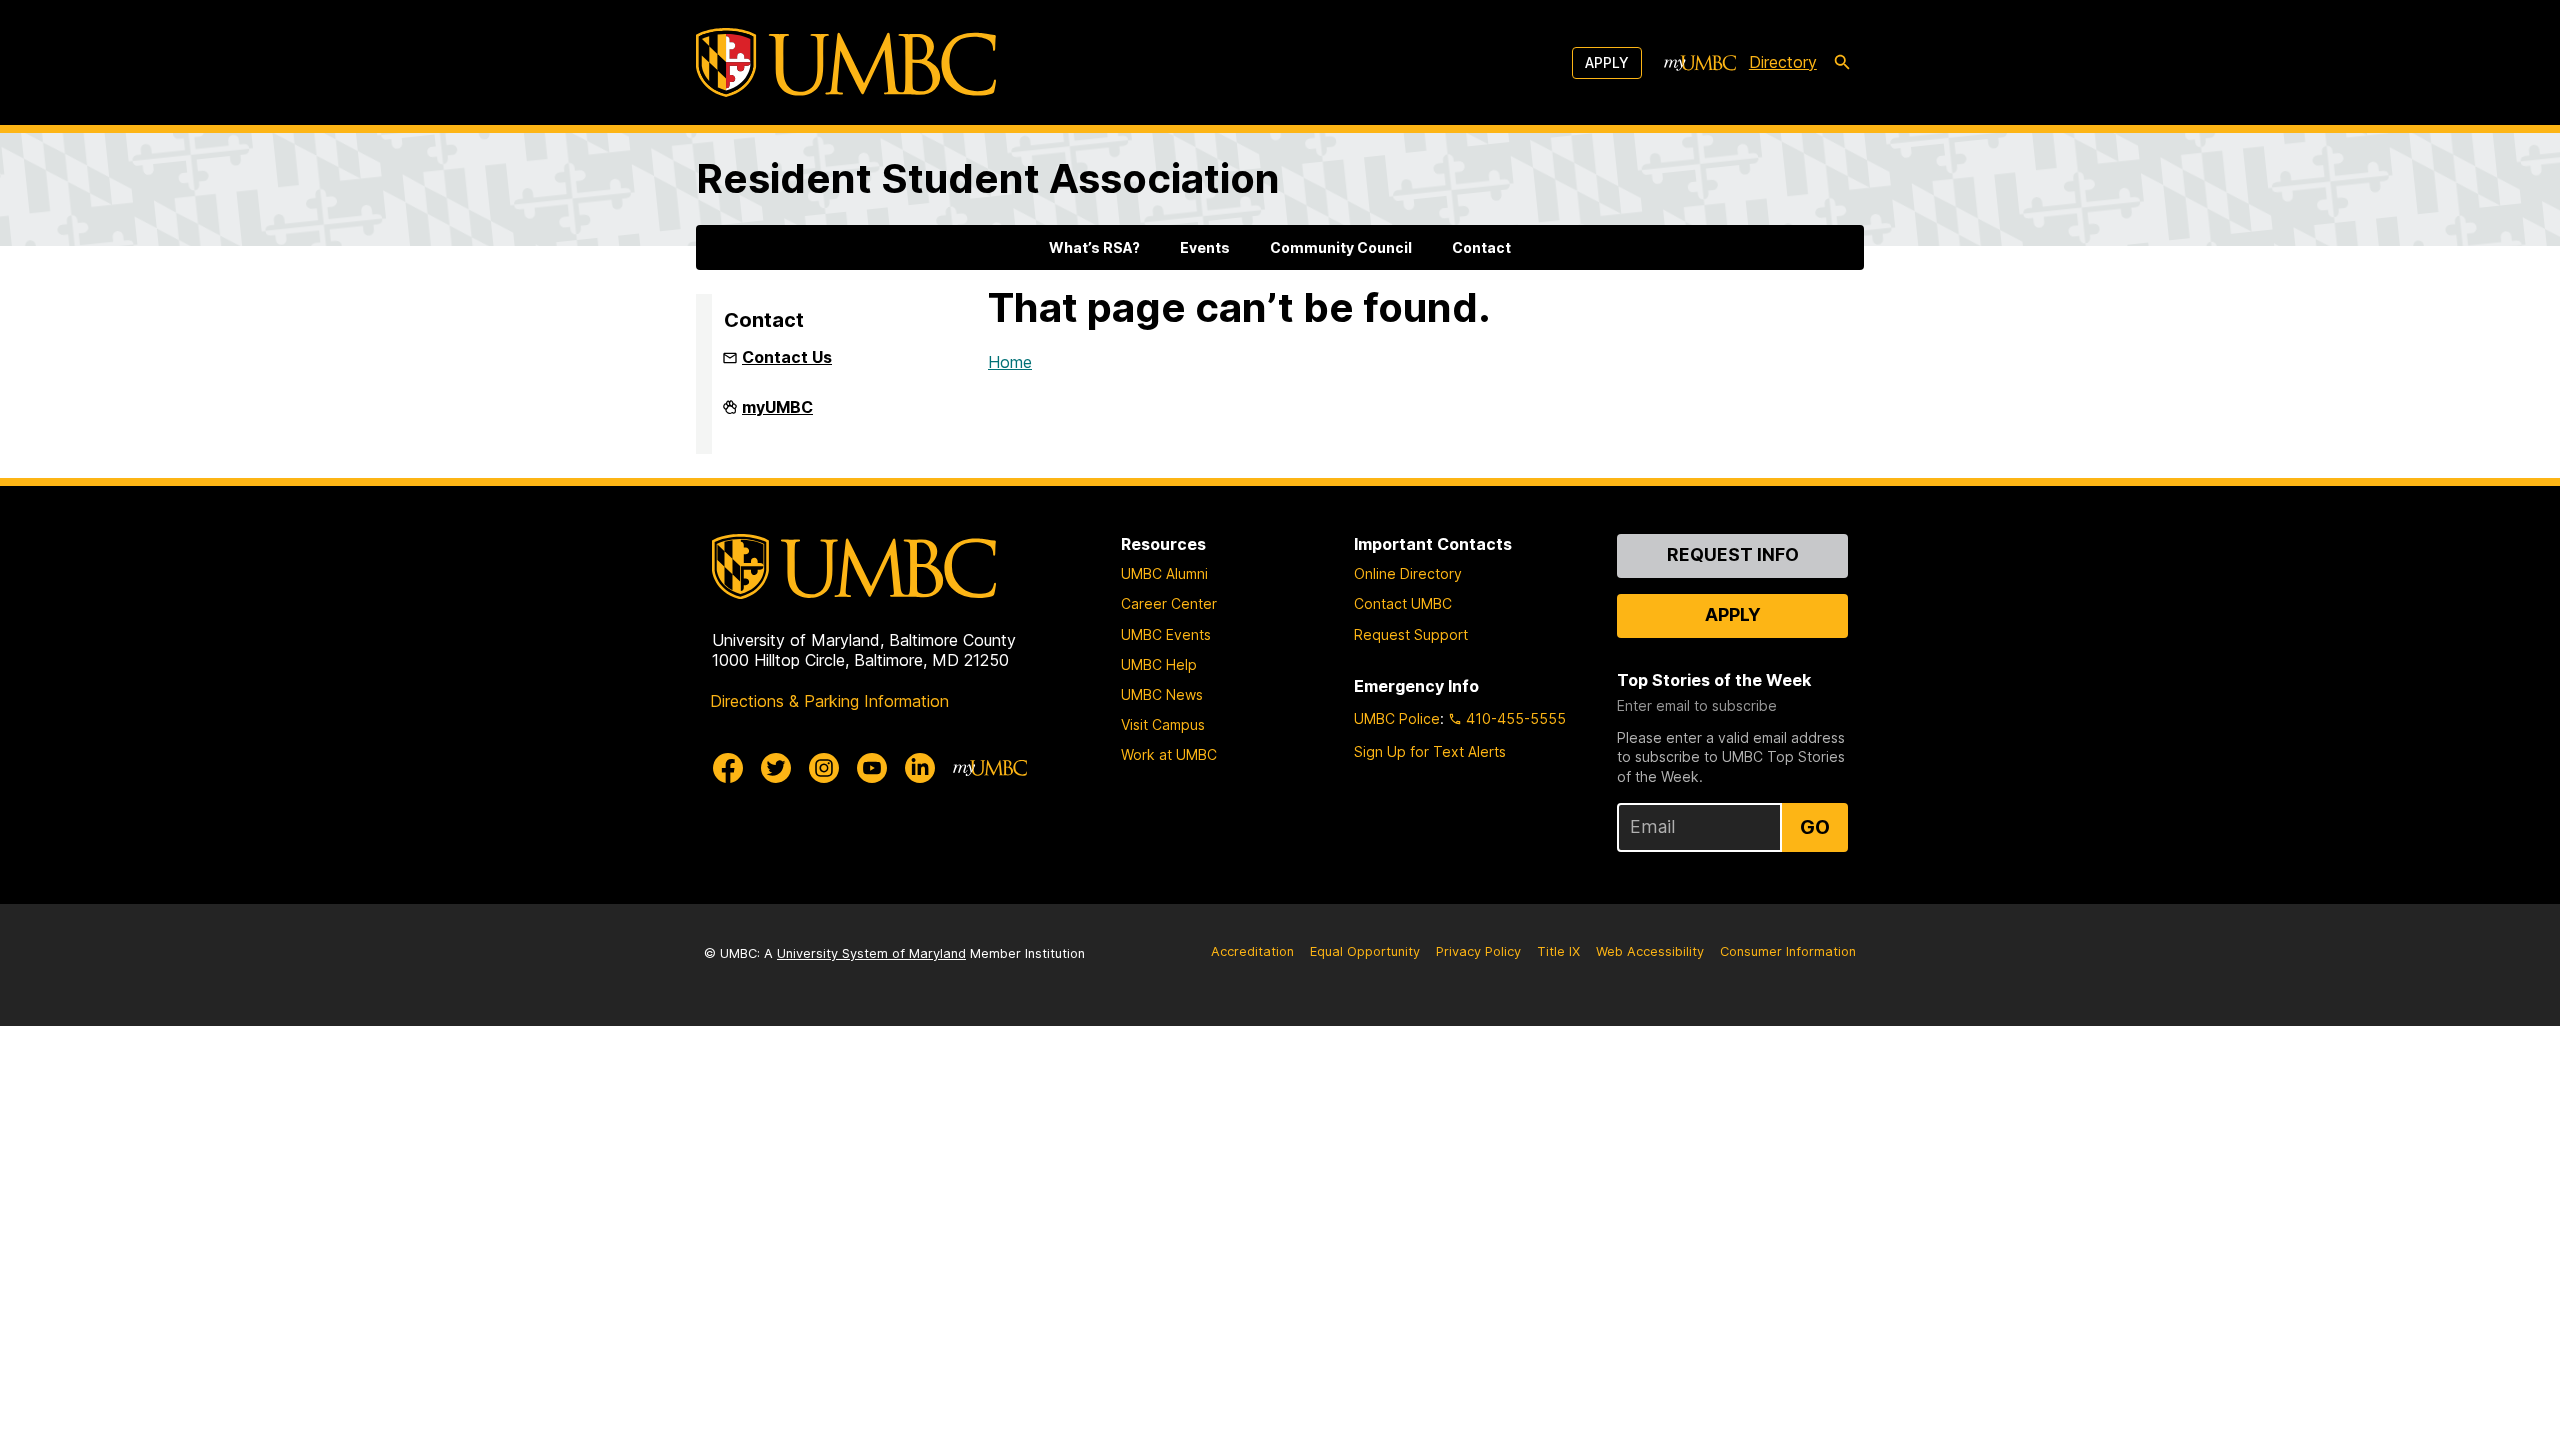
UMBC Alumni (1164, 573)
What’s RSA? (1094, 247)
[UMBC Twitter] (776, 768)
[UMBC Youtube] (872, 768)
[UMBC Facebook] (728, 768)
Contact (1481, 247)
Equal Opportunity (1365, 951)
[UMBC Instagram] (824, 768)
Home (1010, 362)
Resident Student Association (988, 178)
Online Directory (1408, 573)
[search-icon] (1842, 63)
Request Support (1411, 634)
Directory (1783, 62)
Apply (1607, 62)
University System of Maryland (871, 953)
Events (1205, 247)
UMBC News (1162, 694)
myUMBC (777, 415)
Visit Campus (1163, 724)
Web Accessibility (1650, 951)
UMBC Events (1166, 634)
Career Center (1169, 603)
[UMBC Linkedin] (920, 768)
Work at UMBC (1169, 754)
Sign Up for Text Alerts (1430, 751)
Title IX (1558, 951)
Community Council (1341, 247)
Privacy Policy (1478, 951)
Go (1815, 827)
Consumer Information (1788, 951)
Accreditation (1252, 951)
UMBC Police (1397, 718)
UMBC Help (1159, 664)
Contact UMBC (1403, 603)
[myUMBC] (1700, 63)
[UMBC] (846, 62)
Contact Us (787, 357)
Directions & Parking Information (829, 701)
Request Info (1733, 554)
